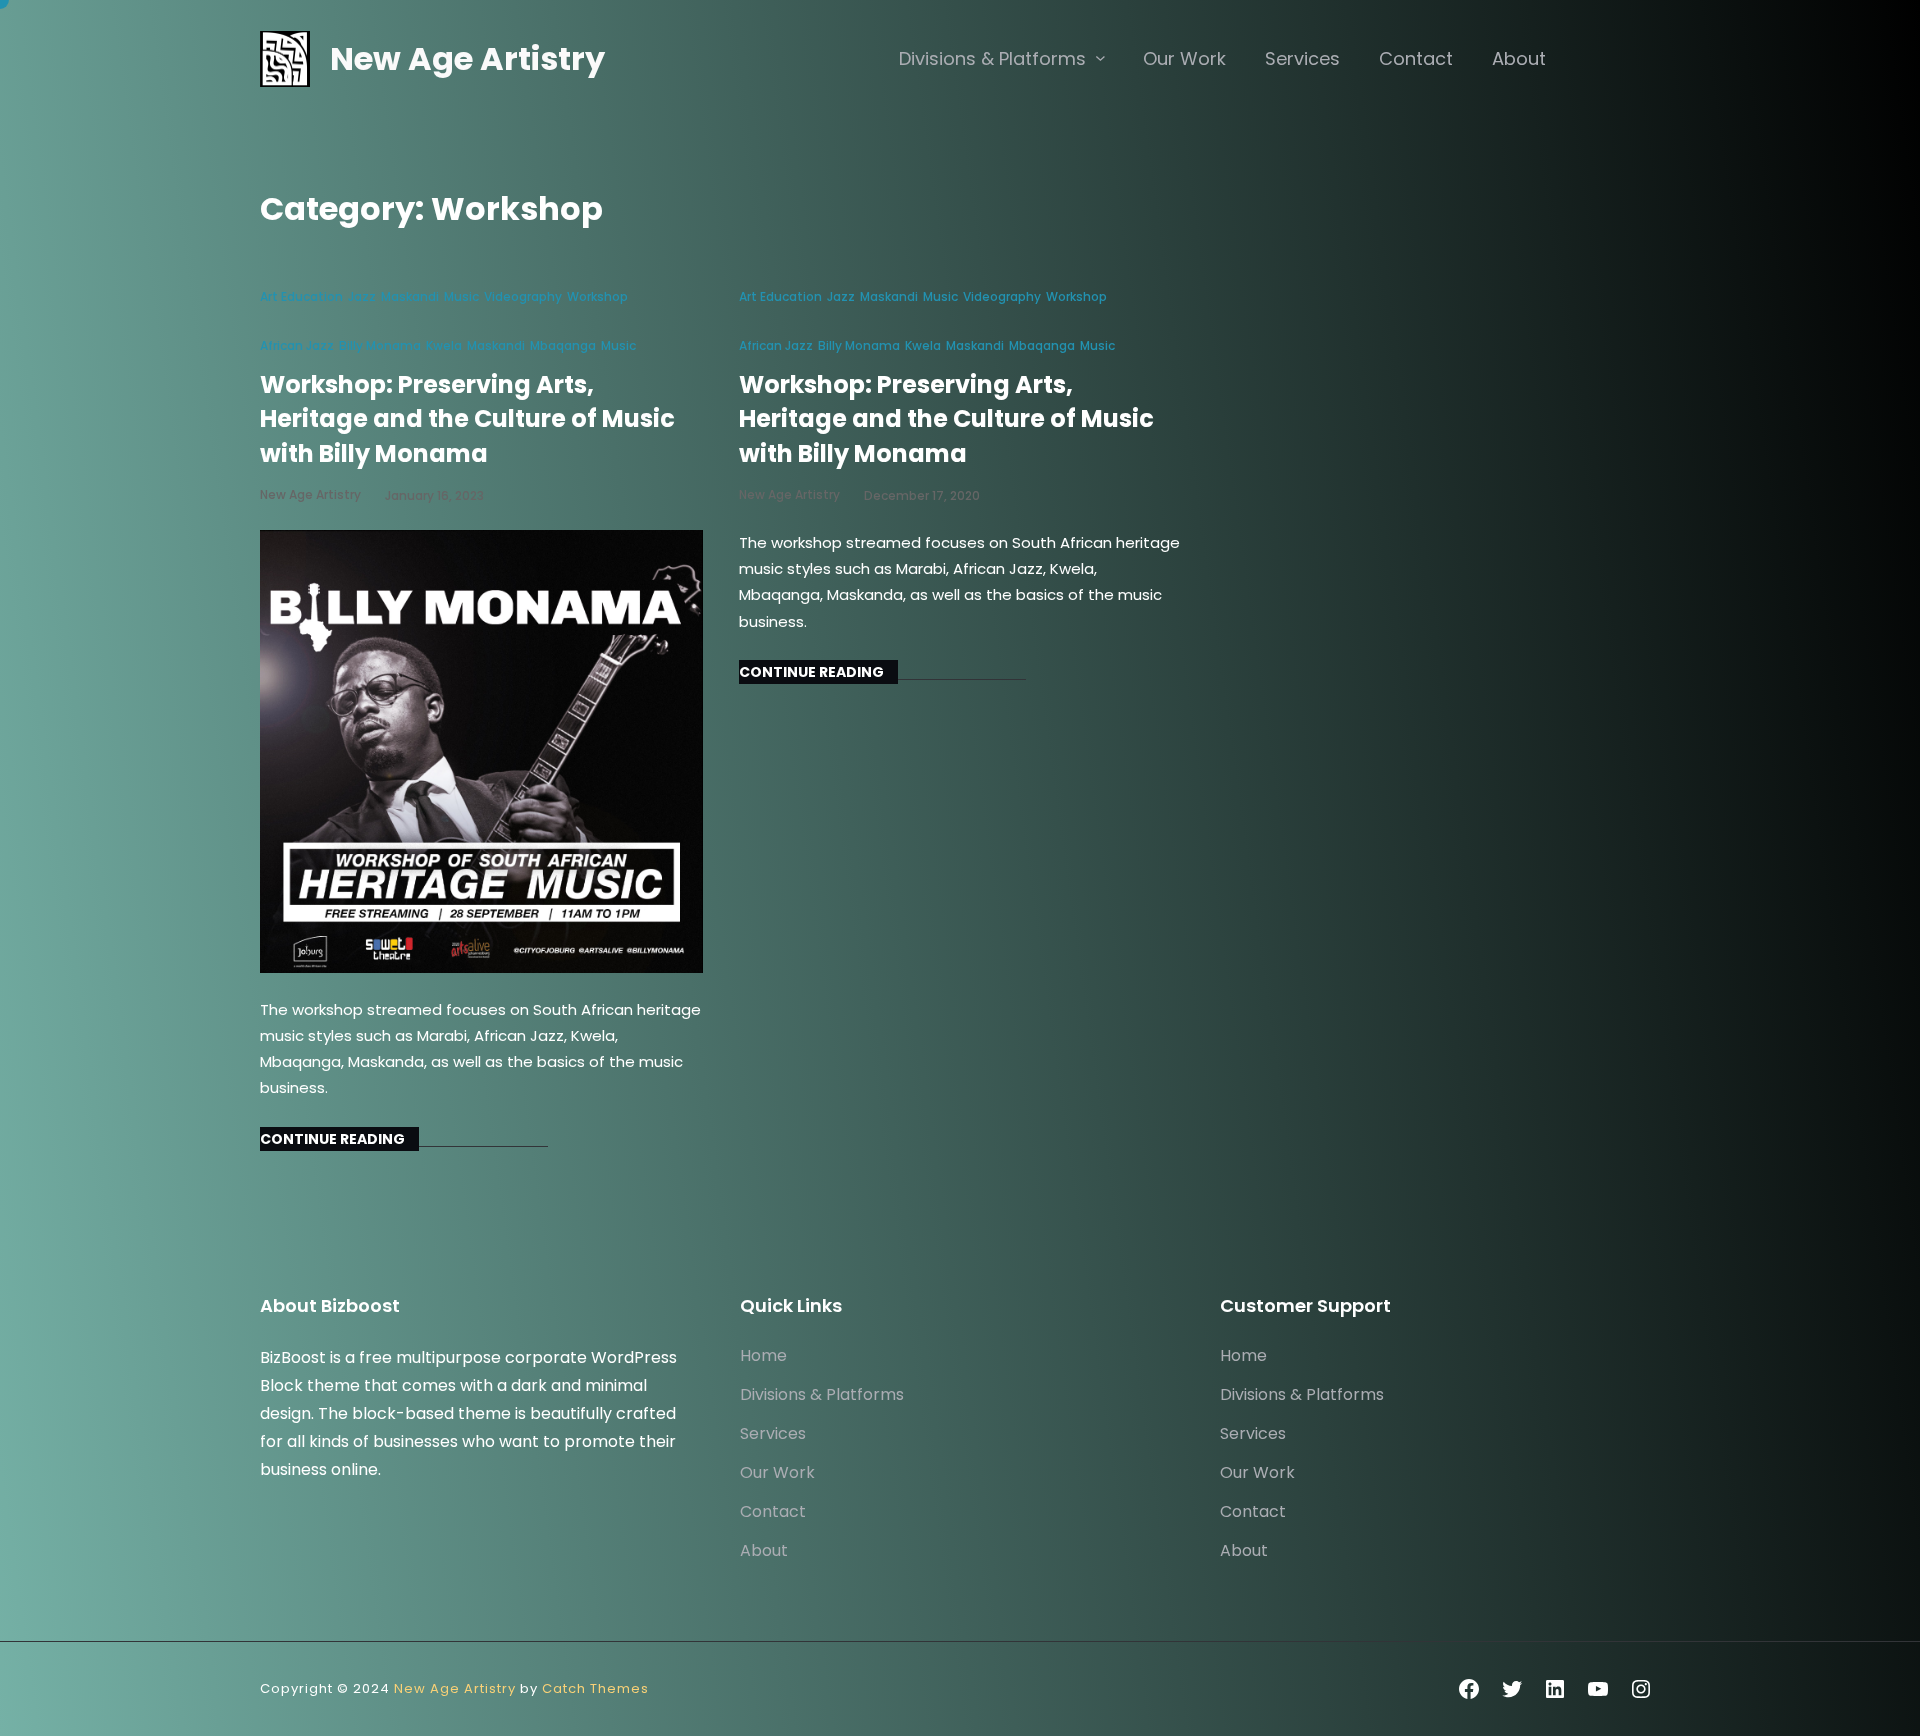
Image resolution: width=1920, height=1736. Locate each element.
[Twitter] (1512, 1689)
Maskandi (410, 296)
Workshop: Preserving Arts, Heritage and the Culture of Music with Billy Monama (467, 419)
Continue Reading (332, 1139)
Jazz (362, 296)
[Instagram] (1641, 1689)
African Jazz (297, 345)
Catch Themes (595, 1688)
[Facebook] (1469, 1689)
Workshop (597, 296)
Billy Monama (380, 345)
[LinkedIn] (1555, 1689)
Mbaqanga (563, 345)
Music (461, 296)
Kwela (444, 345)
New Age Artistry (467, 58)
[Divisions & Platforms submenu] (1100, 57)
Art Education (301, 296)
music (618, 345)
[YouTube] (1598, 1689)
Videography (523, 296)
